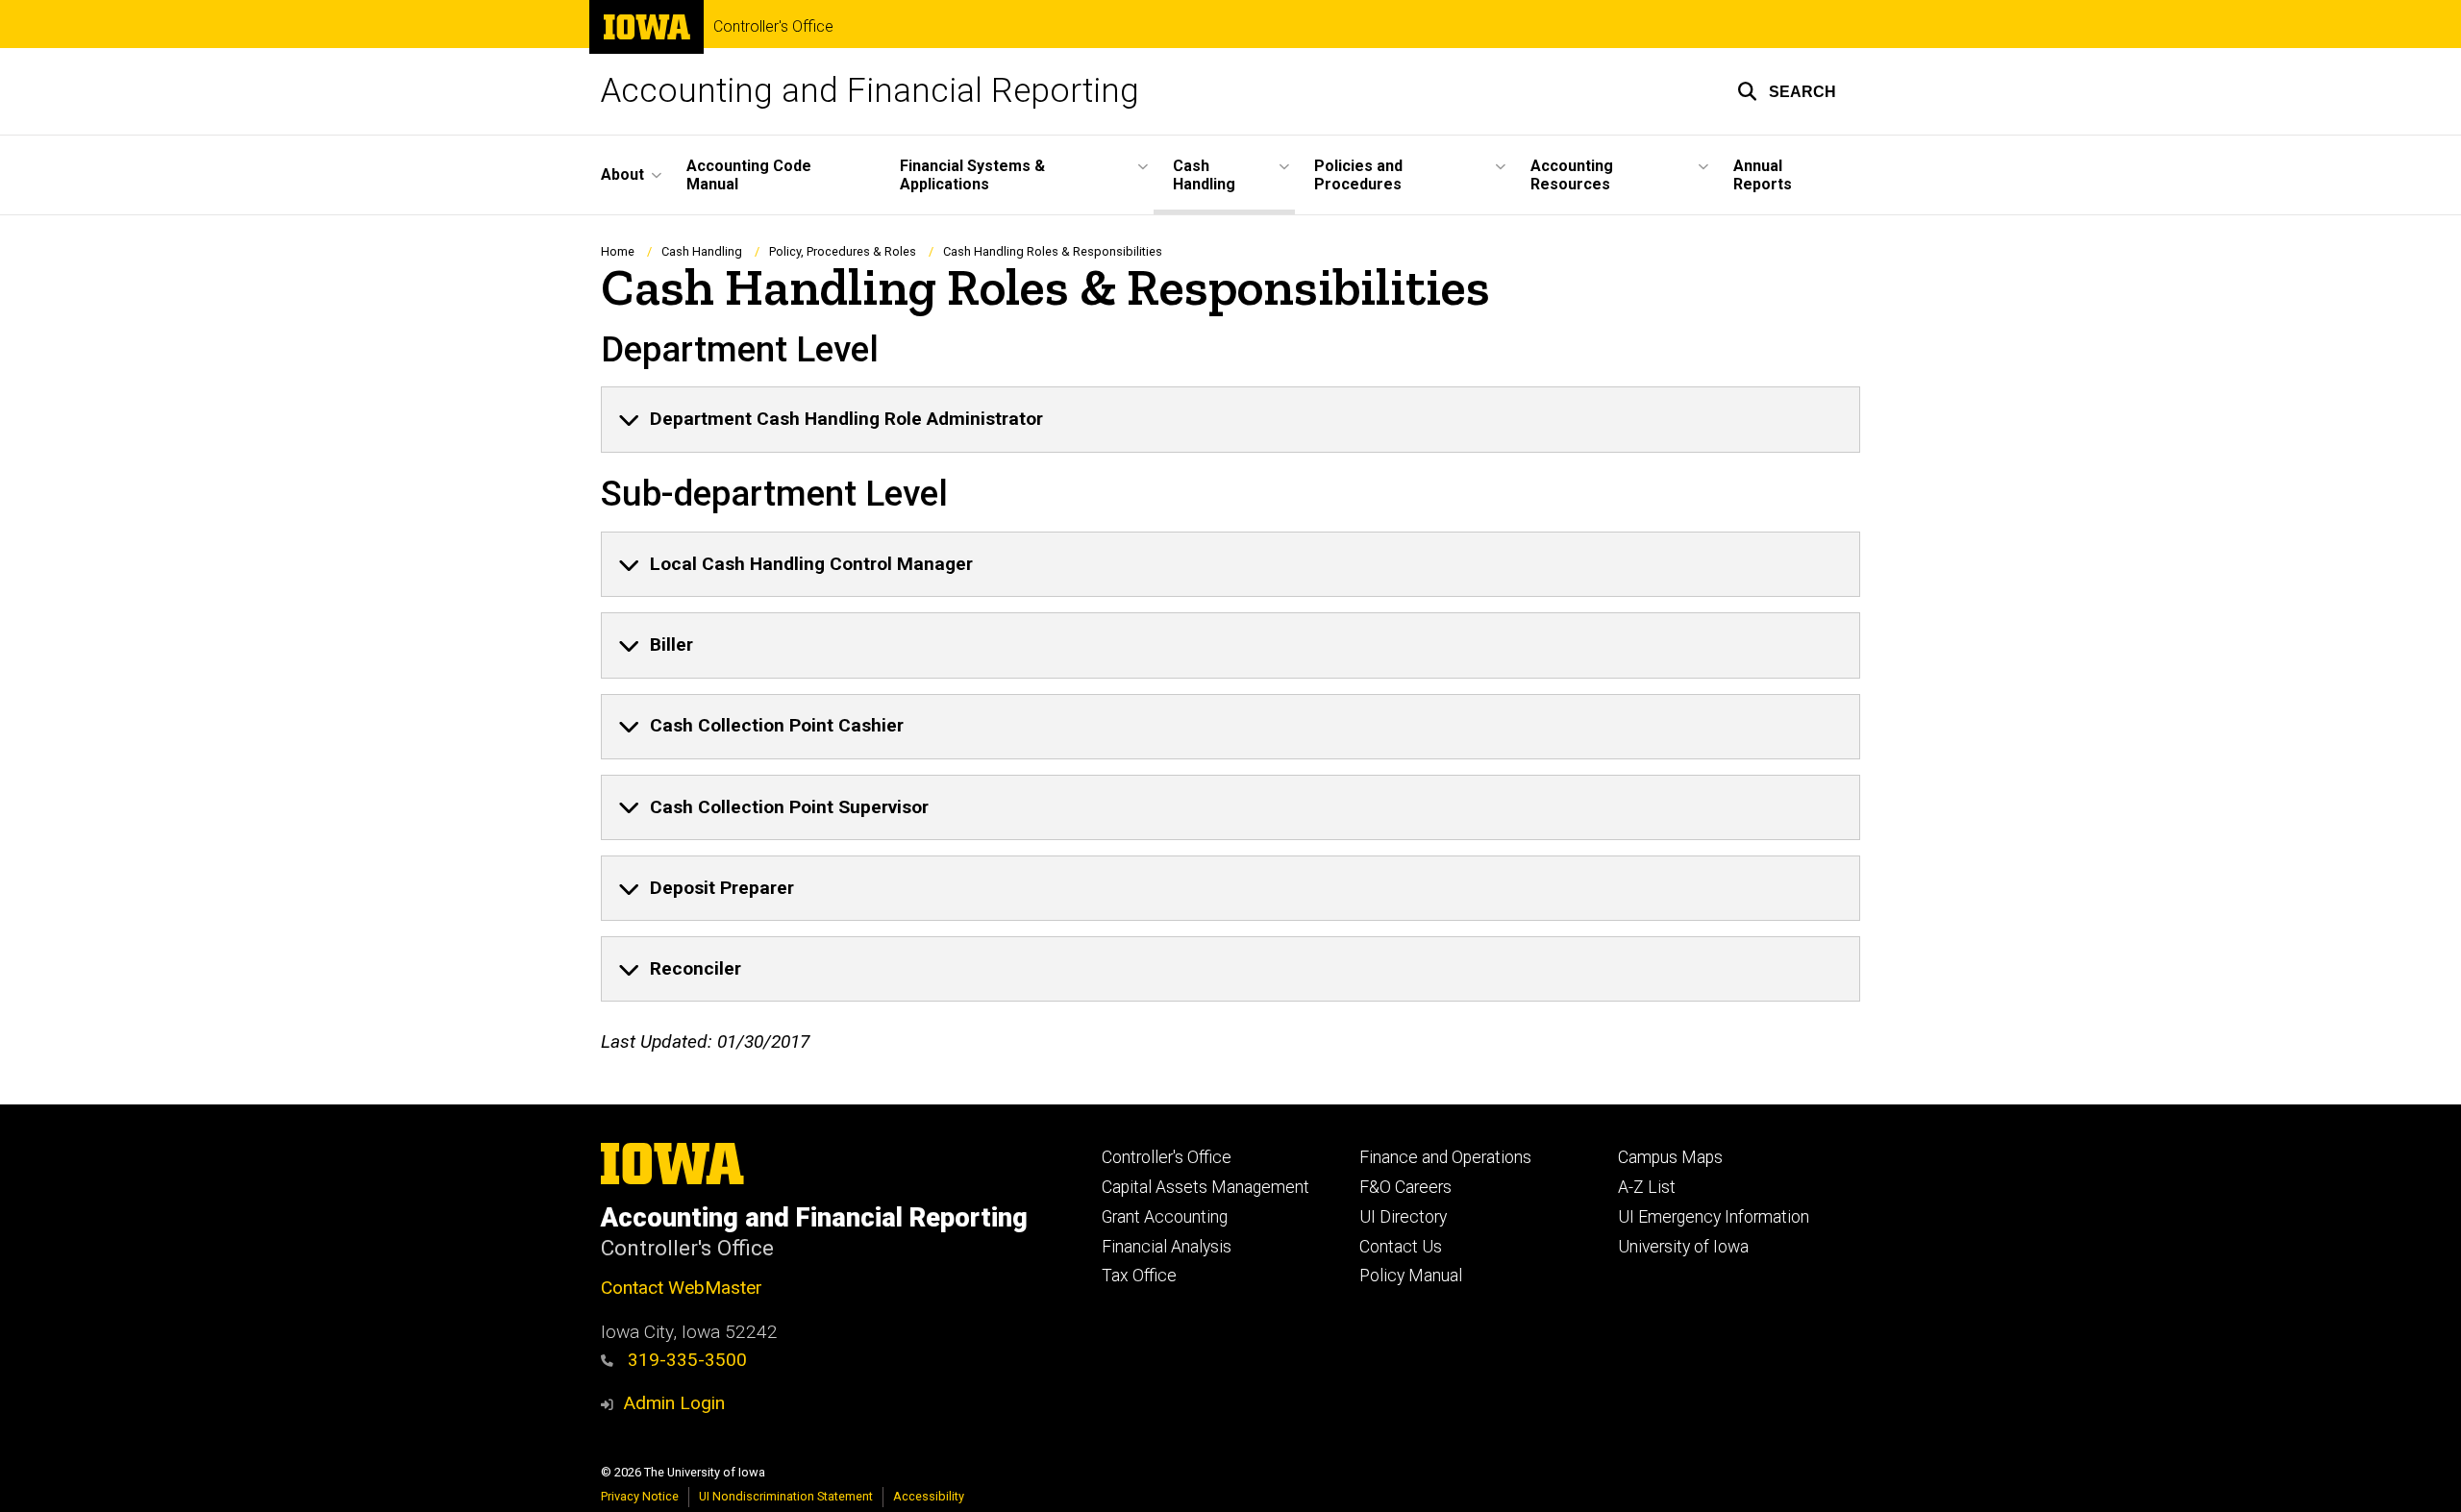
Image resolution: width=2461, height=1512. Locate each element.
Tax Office (1139, 1276)
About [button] (622, 174)
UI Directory (1403, 1217)
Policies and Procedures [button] (1358, 175)
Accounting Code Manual (749, 175)
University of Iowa (1683, 1247)
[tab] (1230, 419)
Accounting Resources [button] (1572, 175)
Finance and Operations (1445, 1157)
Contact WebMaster (682, 1288)
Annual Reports (1763, 175)
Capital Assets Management (1206, 1187)
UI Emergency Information (1714, 1217)
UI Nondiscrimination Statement (786, 1496)
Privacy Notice (640, 1496)
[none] (1230, 419)
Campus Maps (1670, 1157)
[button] (1787, 91)
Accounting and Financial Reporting (870, 91)
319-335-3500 (685, 1360)
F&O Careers (1405, 1187)
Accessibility (929, 1496)
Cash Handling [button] (1204, 175)
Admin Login (674, 1403)
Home (618, 251)
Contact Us (1401, 1247)
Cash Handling (702, 251)
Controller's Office (773, 27)
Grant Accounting (1165, 1217)
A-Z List (1647, 1187)
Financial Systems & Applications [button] (972, 175)
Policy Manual (1411, 1276)
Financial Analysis (1167, 1247)
